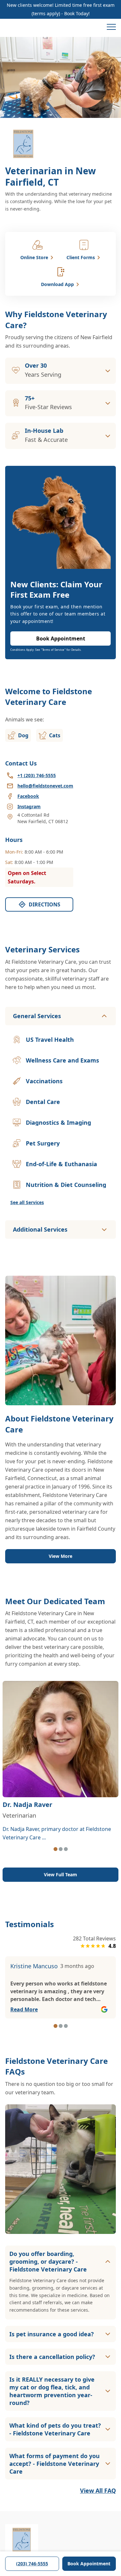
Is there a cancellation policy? (52, 2357)
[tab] (55, 1849)
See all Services (27, 1202)
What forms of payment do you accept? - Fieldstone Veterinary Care (55, 2464)
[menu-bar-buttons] (111, 28)
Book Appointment (89, 2564)
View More (60, 1556)
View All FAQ (98, 2490)
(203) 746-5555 (32, 2564)
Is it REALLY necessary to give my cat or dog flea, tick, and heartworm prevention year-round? (52, 2391)
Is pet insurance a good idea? (52, 2334)
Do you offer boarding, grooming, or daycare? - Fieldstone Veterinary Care (48, 2261)
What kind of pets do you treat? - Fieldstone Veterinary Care (55, 2429)
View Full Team (60, 1874)
